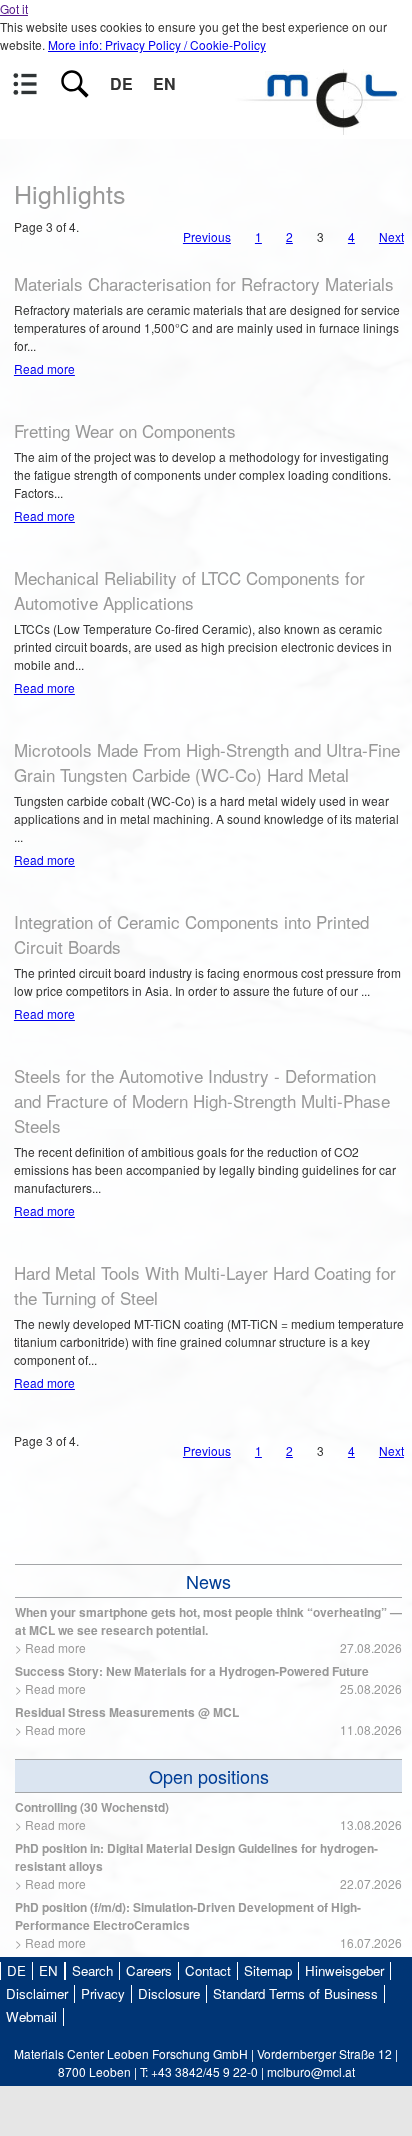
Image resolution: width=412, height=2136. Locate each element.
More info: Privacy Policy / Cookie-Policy (157, 44)
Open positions (209, 1776)
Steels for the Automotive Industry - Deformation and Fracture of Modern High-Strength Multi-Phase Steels (202, 1100)
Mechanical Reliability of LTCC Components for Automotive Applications (189, 590)
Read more (44, 368)
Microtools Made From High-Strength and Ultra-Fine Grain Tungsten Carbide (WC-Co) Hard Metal (207, 762)
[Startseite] (322, 125)
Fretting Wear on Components (125, 430)
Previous (207, 236)
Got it (14, 8)
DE (121, 83)
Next (391, 236)
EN (164, 83)
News (208, 1581)
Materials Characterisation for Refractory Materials (204, 283)
